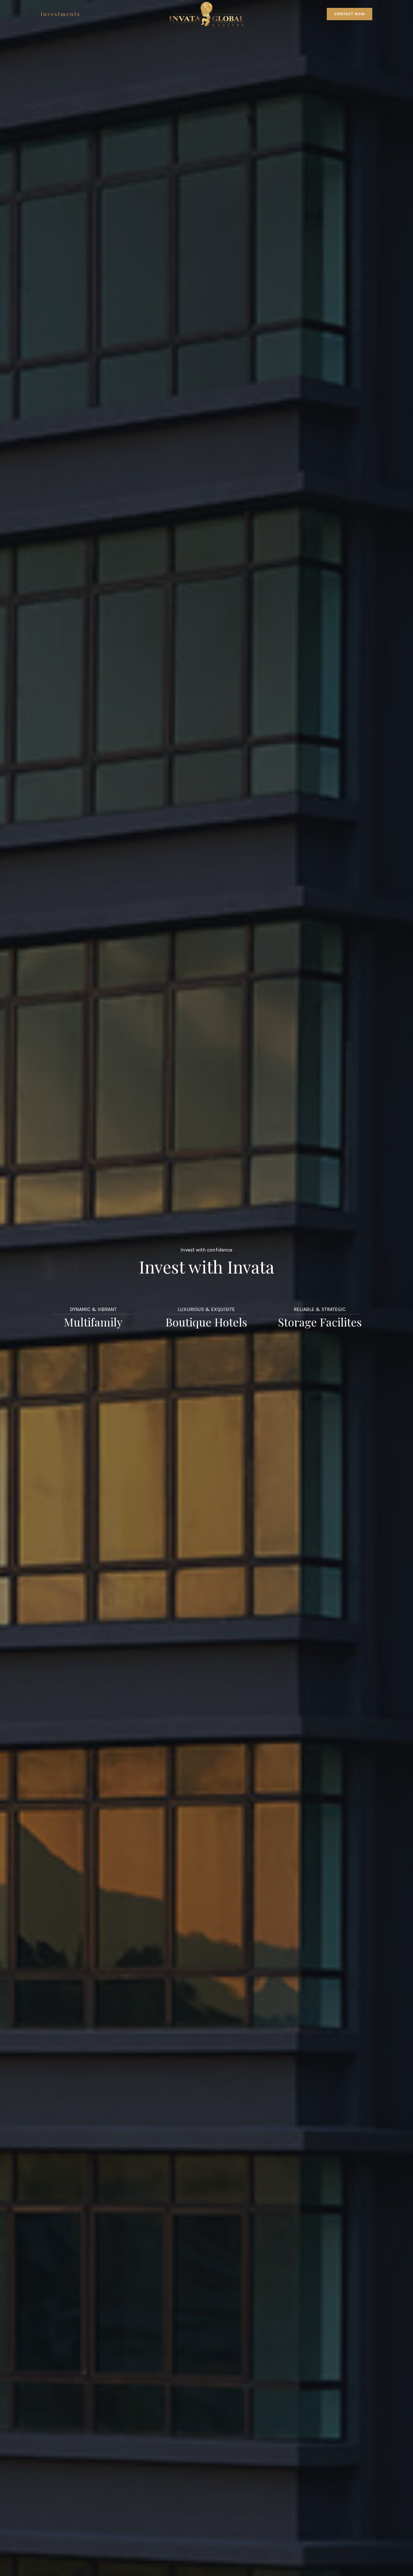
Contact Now (350, 14)
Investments (61, 14)
